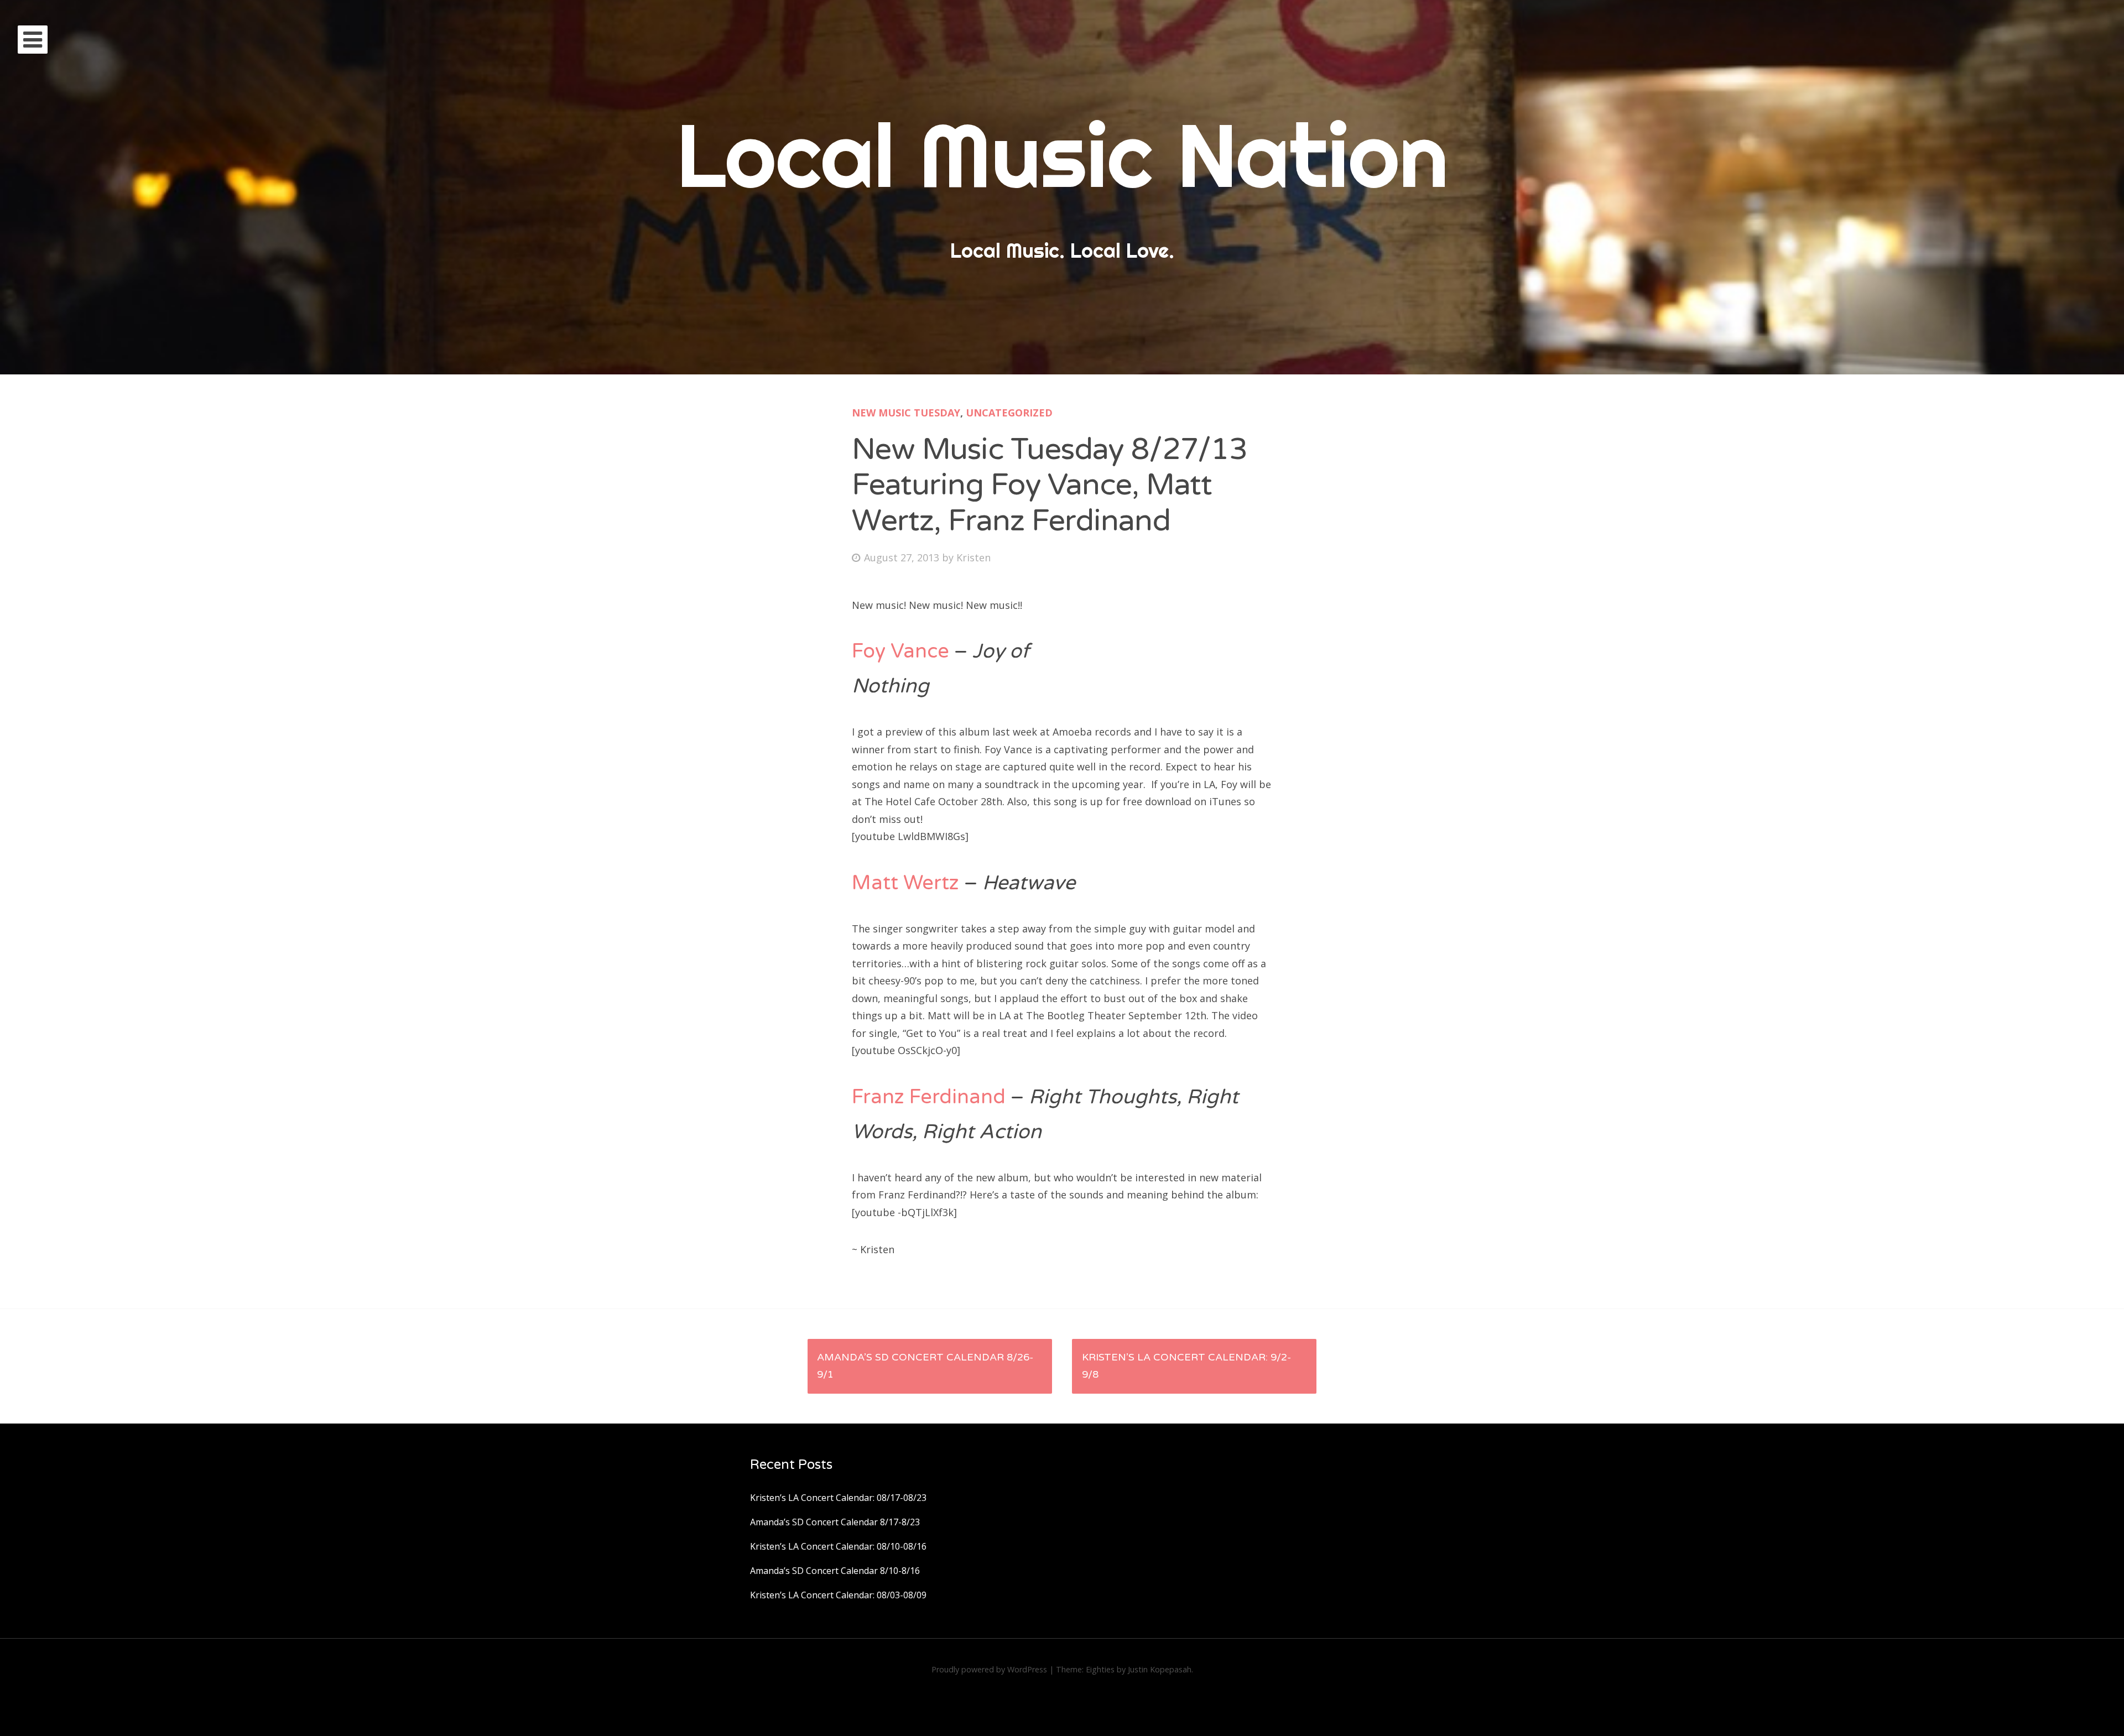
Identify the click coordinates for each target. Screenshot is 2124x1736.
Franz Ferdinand (929, 1097)
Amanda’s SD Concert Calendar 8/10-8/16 (835, 1571)
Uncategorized (1009, 413)
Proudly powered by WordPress (989, 1669)
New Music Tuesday (906, 413)
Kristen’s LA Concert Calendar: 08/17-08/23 (838, 1498)
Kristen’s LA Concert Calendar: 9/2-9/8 (1186, 1366)
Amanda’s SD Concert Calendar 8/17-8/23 (835, 1522)
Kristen (973, 557)
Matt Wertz (905, 883)
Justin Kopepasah (1160, 1669)
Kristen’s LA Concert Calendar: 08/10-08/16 (838, 1546)
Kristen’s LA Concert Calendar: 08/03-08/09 (838, 1595)
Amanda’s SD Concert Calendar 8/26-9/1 (925, 1366)
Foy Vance (900, 651)
